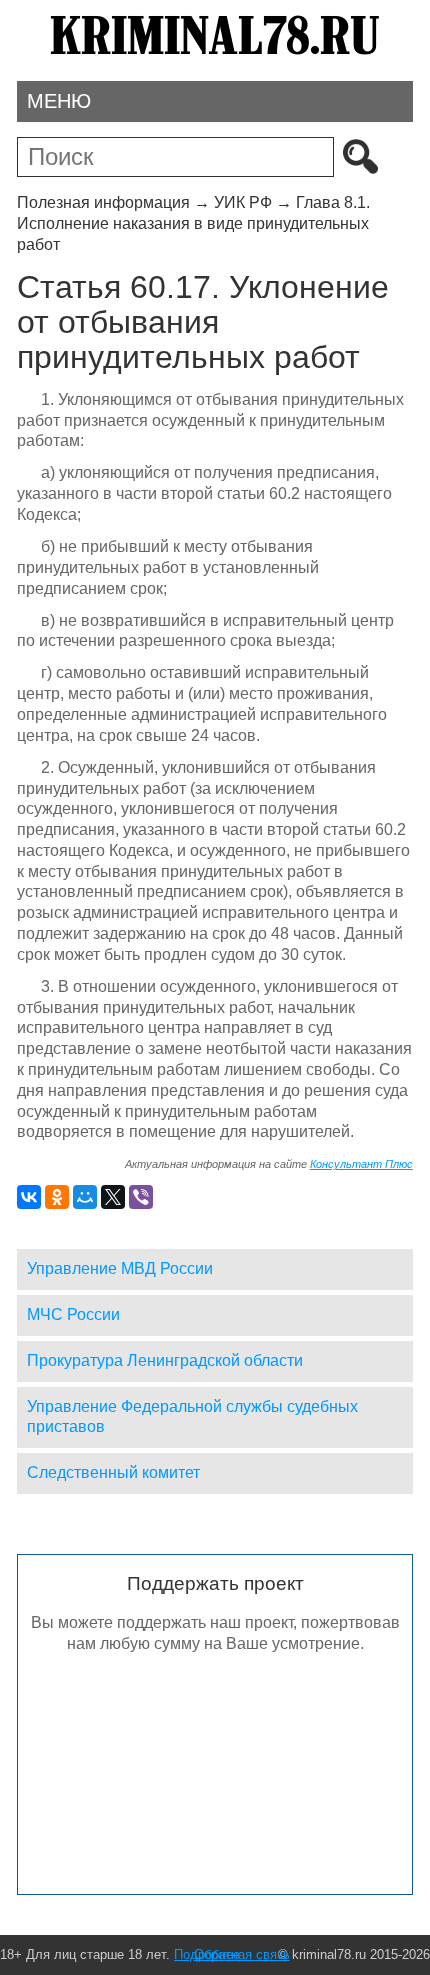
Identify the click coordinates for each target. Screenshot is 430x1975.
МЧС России (73, 1314)
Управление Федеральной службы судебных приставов (192, 1417)
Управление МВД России (120, 1268)
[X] (113, 1197)
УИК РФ (243, 202)
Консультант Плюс (361, 1164)
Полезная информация (103, 202)
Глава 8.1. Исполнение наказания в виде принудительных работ (193, 223)
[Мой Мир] (85, 1197)
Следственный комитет (113, 1472)
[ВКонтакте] (29, 1197)
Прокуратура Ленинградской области (165, 1360)
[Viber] (141, 1197)
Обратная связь (242, 1954)
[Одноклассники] (57, 1197)
